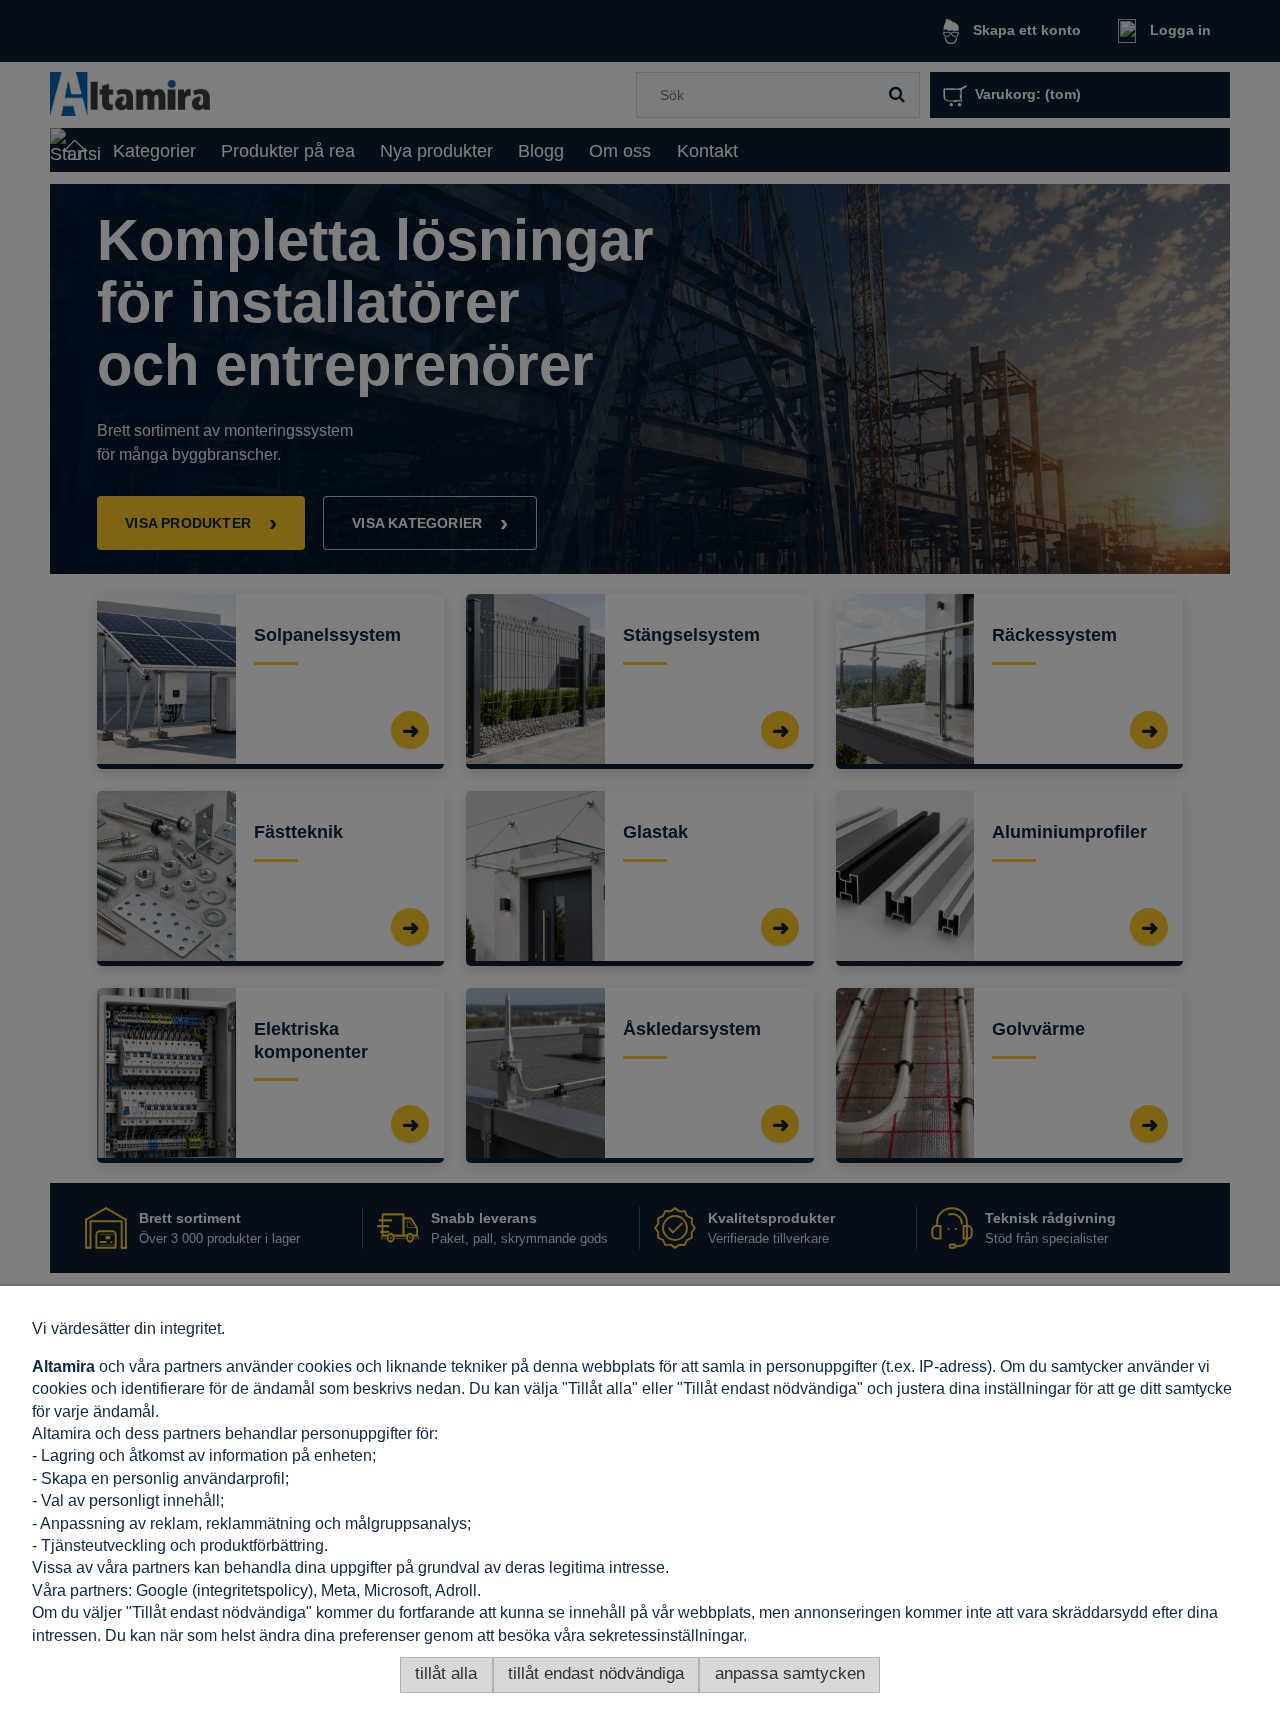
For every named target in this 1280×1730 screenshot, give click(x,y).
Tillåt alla (446, 1673)
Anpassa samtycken (790, 1673)
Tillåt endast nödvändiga (596, 1673)
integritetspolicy (252, 1590)
